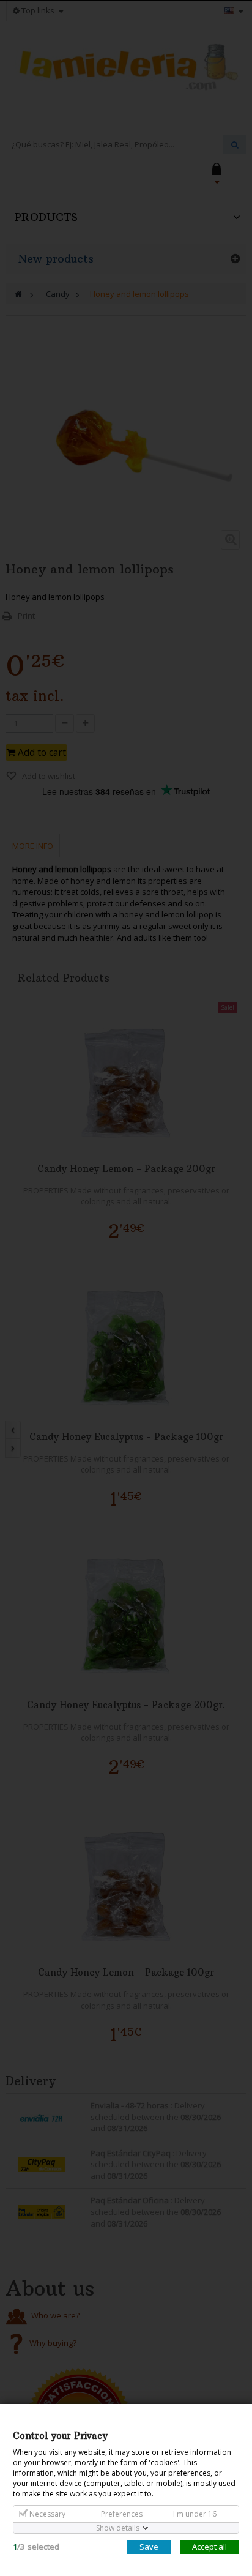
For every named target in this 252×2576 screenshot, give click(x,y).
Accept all (209, 2547)
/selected (36, 2547)
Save (149, 2547)
